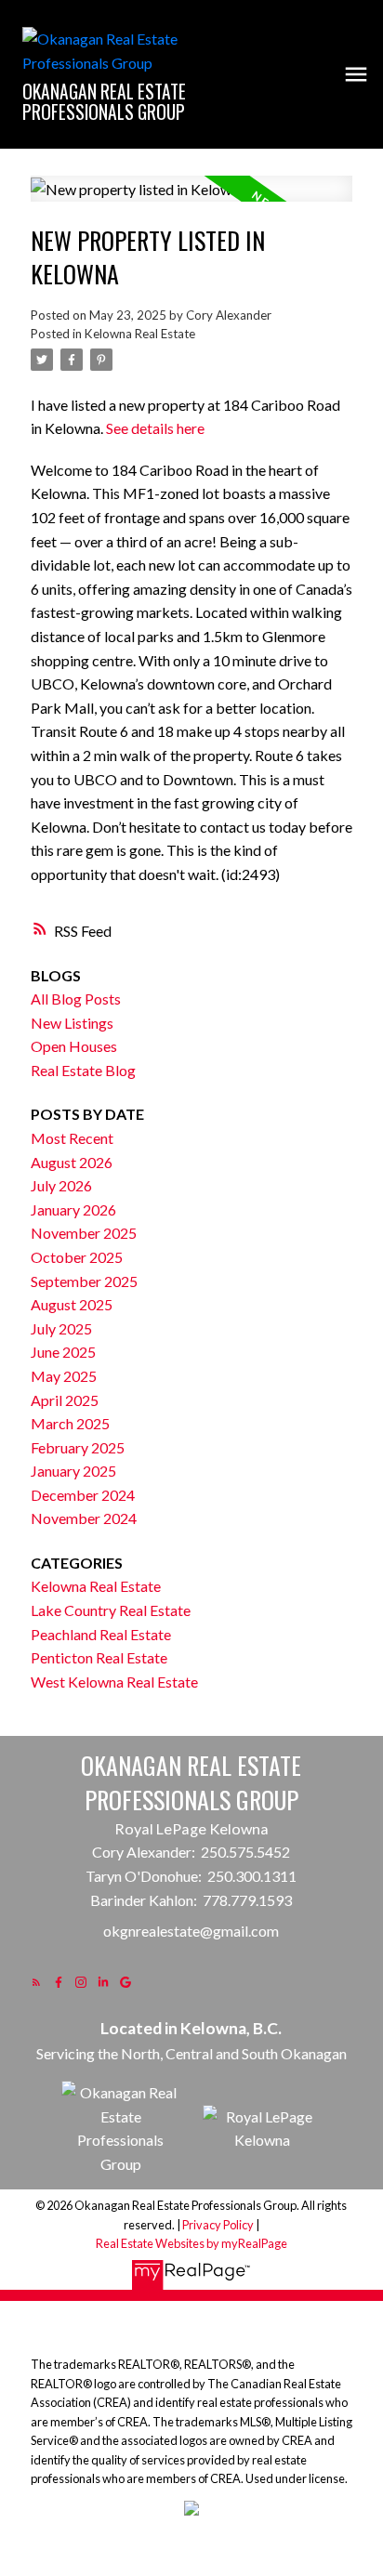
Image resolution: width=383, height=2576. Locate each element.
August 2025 (72, 1304)
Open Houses (74, 1046)
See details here (155, 428)
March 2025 (70, 1423)
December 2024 (83, 1495)
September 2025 (84, 1281)
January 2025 (73, 1471)
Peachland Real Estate (101, 1634)
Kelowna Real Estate (140, 334)
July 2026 (61, 1185)
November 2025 (84, 1233)
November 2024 (84, 1518)
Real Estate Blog (83, 1070)
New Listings (72, 1023)
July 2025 (61, 1328)
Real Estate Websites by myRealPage (191, 2243)
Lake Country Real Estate (111, 1610)
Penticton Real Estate (99, 1657)
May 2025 (64, 1376)
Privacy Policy (218, 2225)
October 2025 (77, 1257)
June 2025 (63, 1352)
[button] (36, 1982)
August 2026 (72, 1162)
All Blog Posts (76, 999)
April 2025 (65, 1400)
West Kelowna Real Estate (114, 1682)
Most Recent (72, 1138)
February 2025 (78, 1447)
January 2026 (73, 1209)
